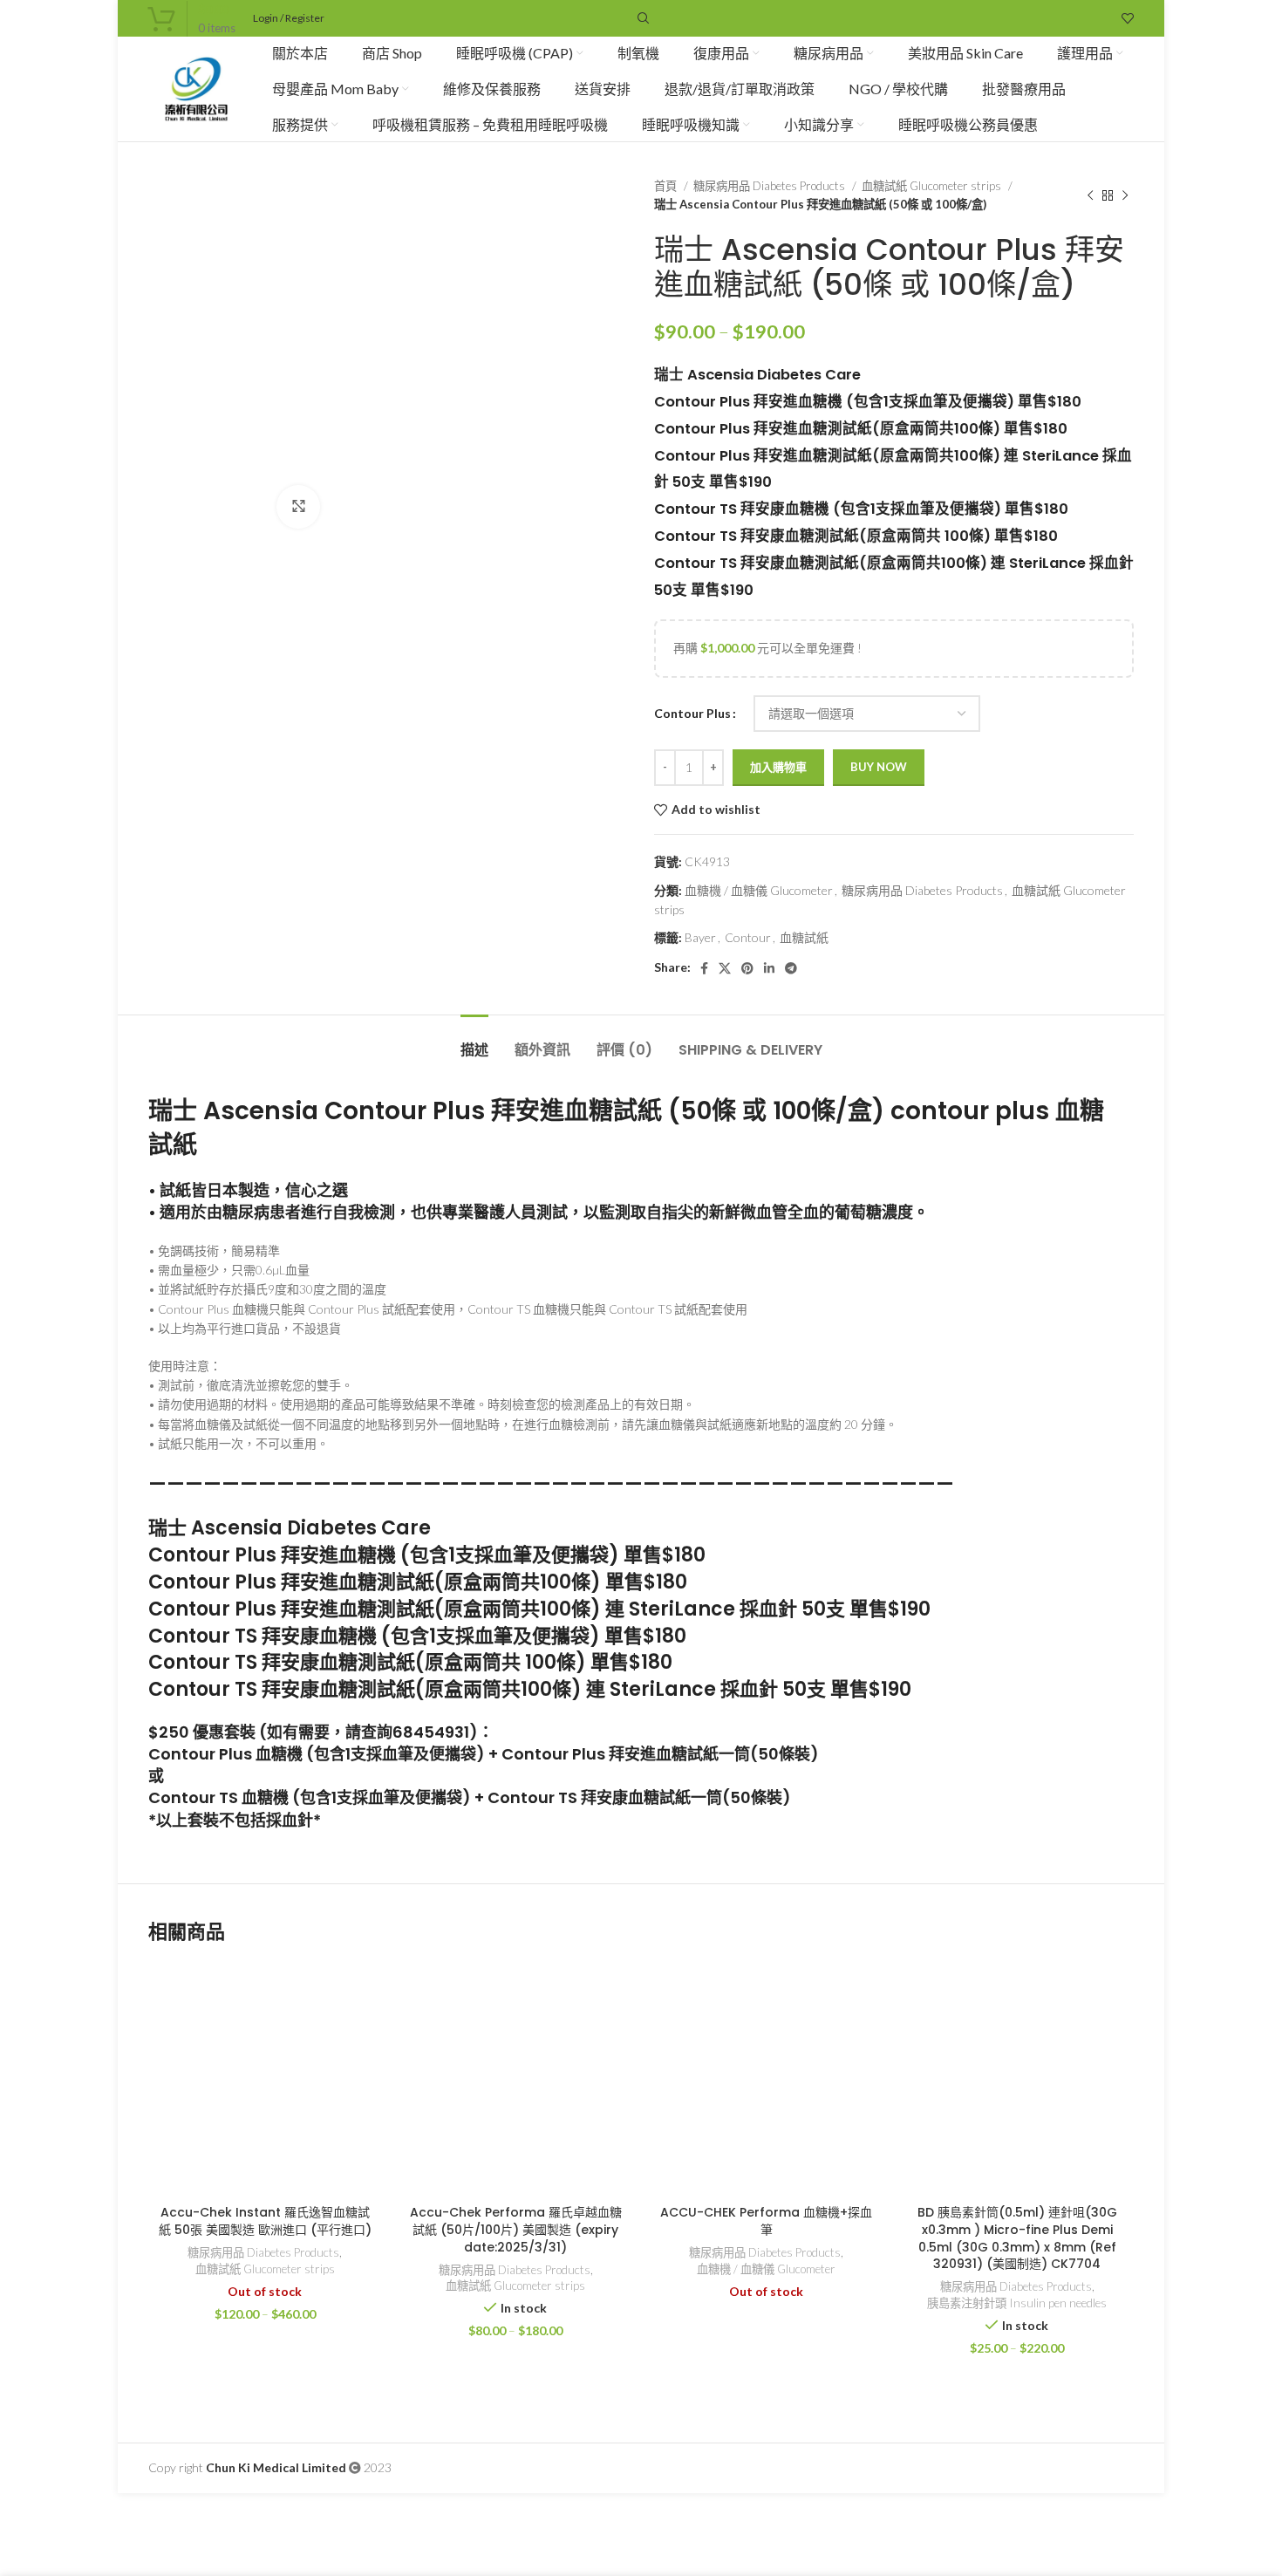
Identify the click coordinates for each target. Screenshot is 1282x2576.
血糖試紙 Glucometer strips (933, 186)
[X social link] (725, 968)
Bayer (700, 937)
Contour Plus (692, 713)
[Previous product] (1090, 195)
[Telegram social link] (791, 968)
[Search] (641, 18)
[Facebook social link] (704, 968)
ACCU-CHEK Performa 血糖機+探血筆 (766, 2221)
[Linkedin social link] (769, 968)
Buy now (879, 767)
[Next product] (1125, 195)
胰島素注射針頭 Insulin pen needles (1017, 2303)
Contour (748, 937)
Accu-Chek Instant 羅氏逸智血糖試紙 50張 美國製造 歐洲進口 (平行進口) (265, 2221)
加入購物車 (778, 767)
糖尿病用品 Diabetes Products (771, 186)
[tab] (474, 1041)
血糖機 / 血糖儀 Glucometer (759, 890)
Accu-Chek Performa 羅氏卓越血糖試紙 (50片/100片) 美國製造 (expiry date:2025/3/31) (516, 2229)
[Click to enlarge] (298, 507)
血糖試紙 (804, 937)
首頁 (667, 186)
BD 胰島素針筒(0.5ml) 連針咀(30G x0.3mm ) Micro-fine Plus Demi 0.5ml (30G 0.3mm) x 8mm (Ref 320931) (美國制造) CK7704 (1017, 2238)
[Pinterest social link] (747, 968)
